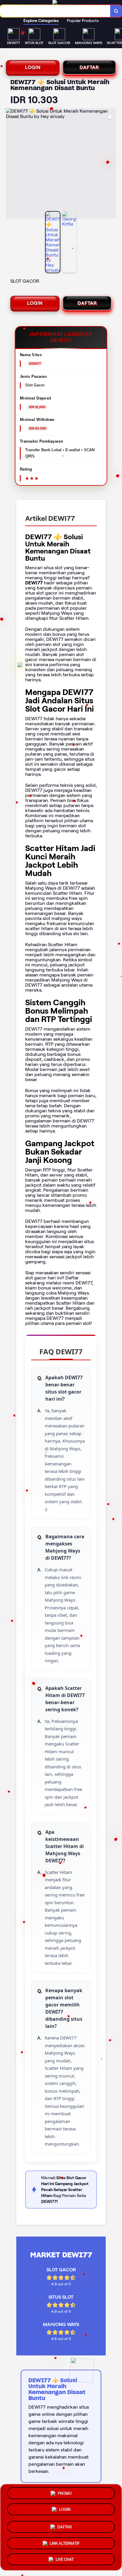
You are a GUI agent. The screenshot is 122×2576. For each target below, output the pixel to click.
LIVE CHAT (65, 2557)
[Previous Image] (11, 164)
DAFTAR (89, 67)
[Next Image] (111, 164)
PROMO (65, 2494)
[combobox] (55, 11)
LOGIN (33, 67)
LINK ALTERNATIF (65, 2541)
